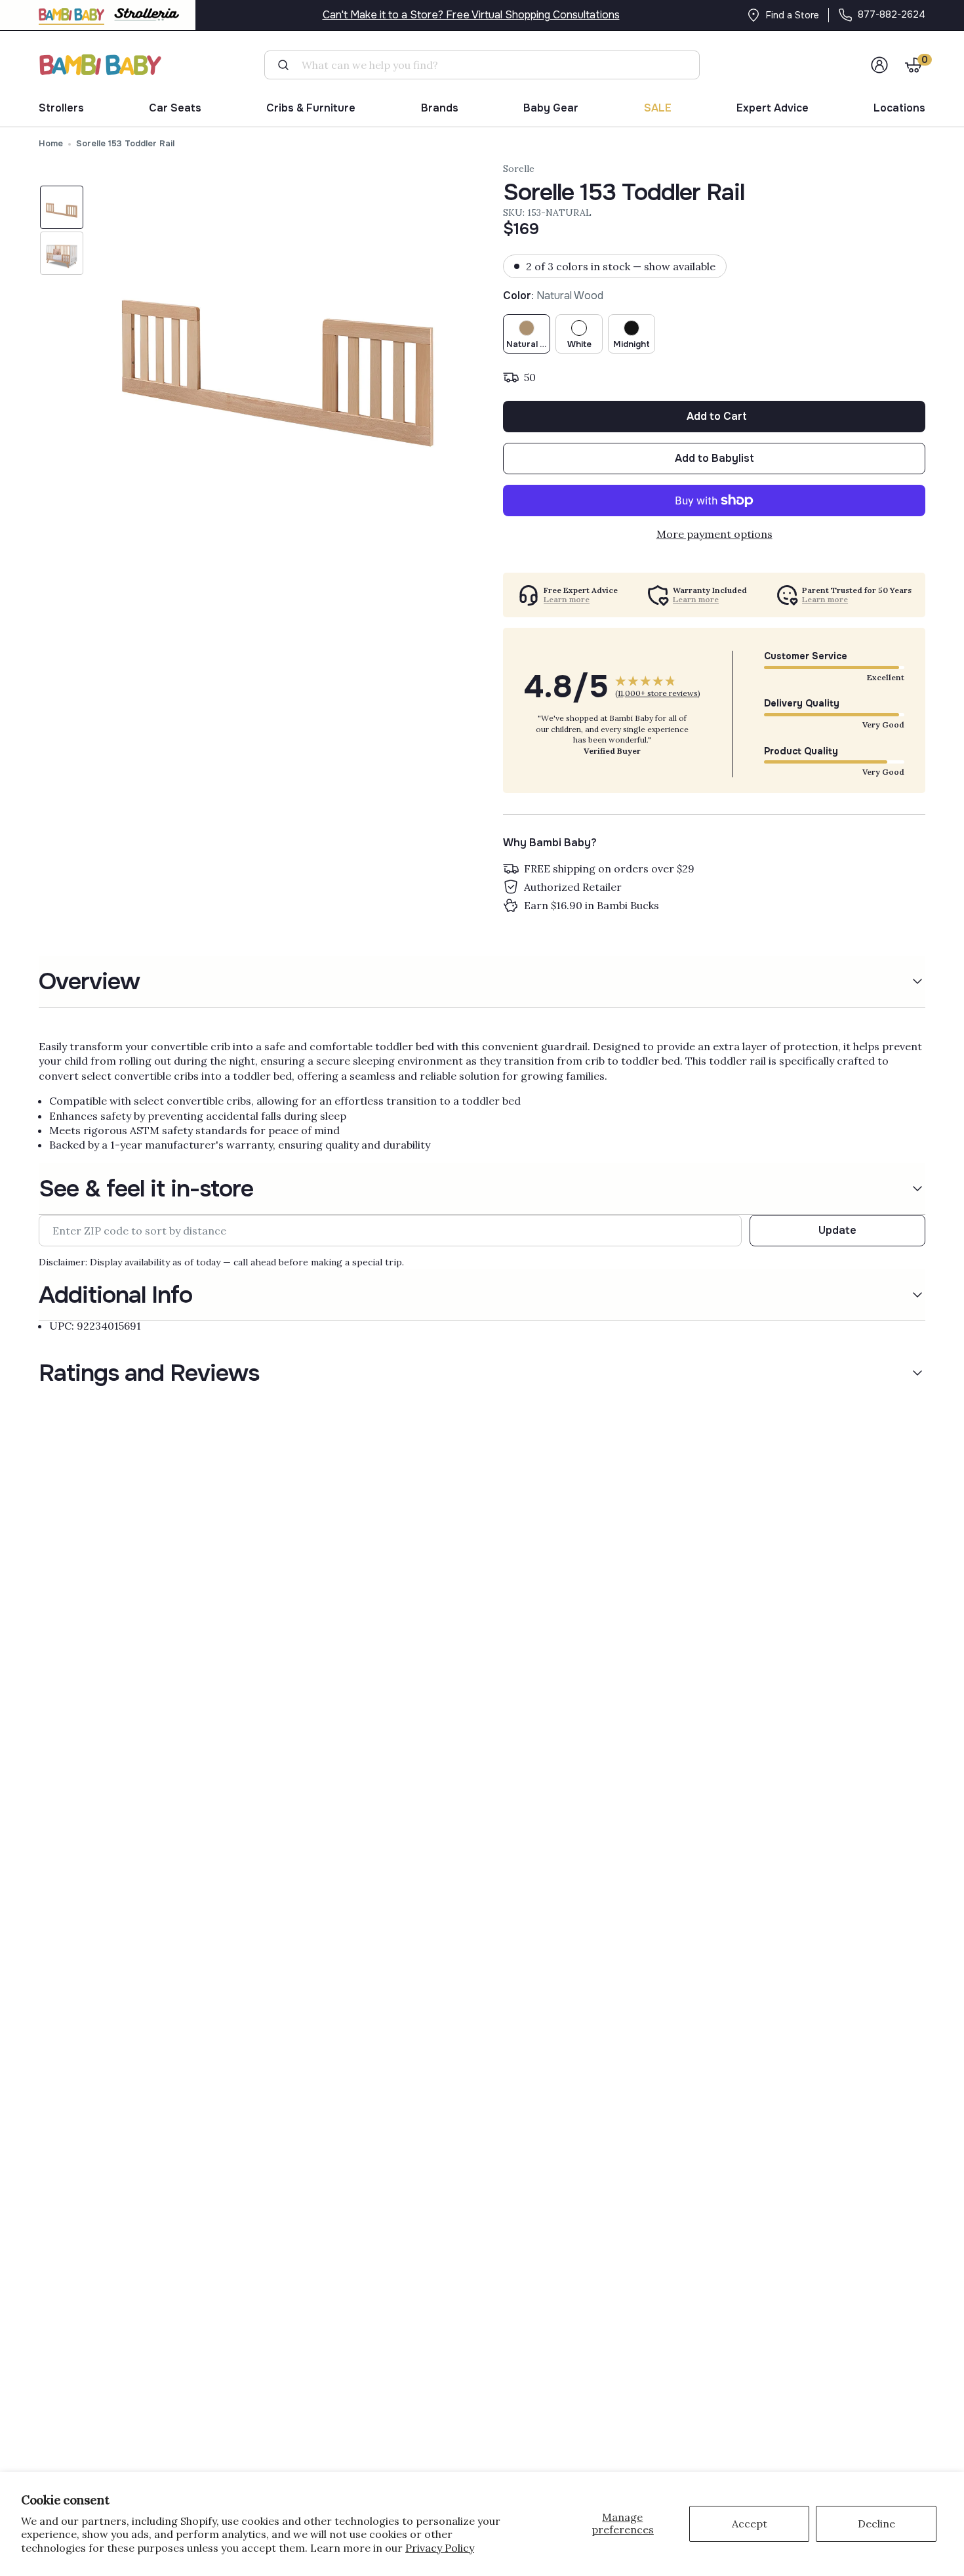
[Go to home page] (101, 65)
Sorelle (519, 169)
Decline (876, 2524)
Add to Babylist (714, 458)
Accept (750, 2524)
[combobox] (487, 65)
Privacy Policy (440, 2548)
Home (51, 143)
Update (837, 1230)
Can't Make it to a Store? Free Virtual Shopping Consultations (471, 15)
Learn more (567, 600)
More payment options (714, 534)
